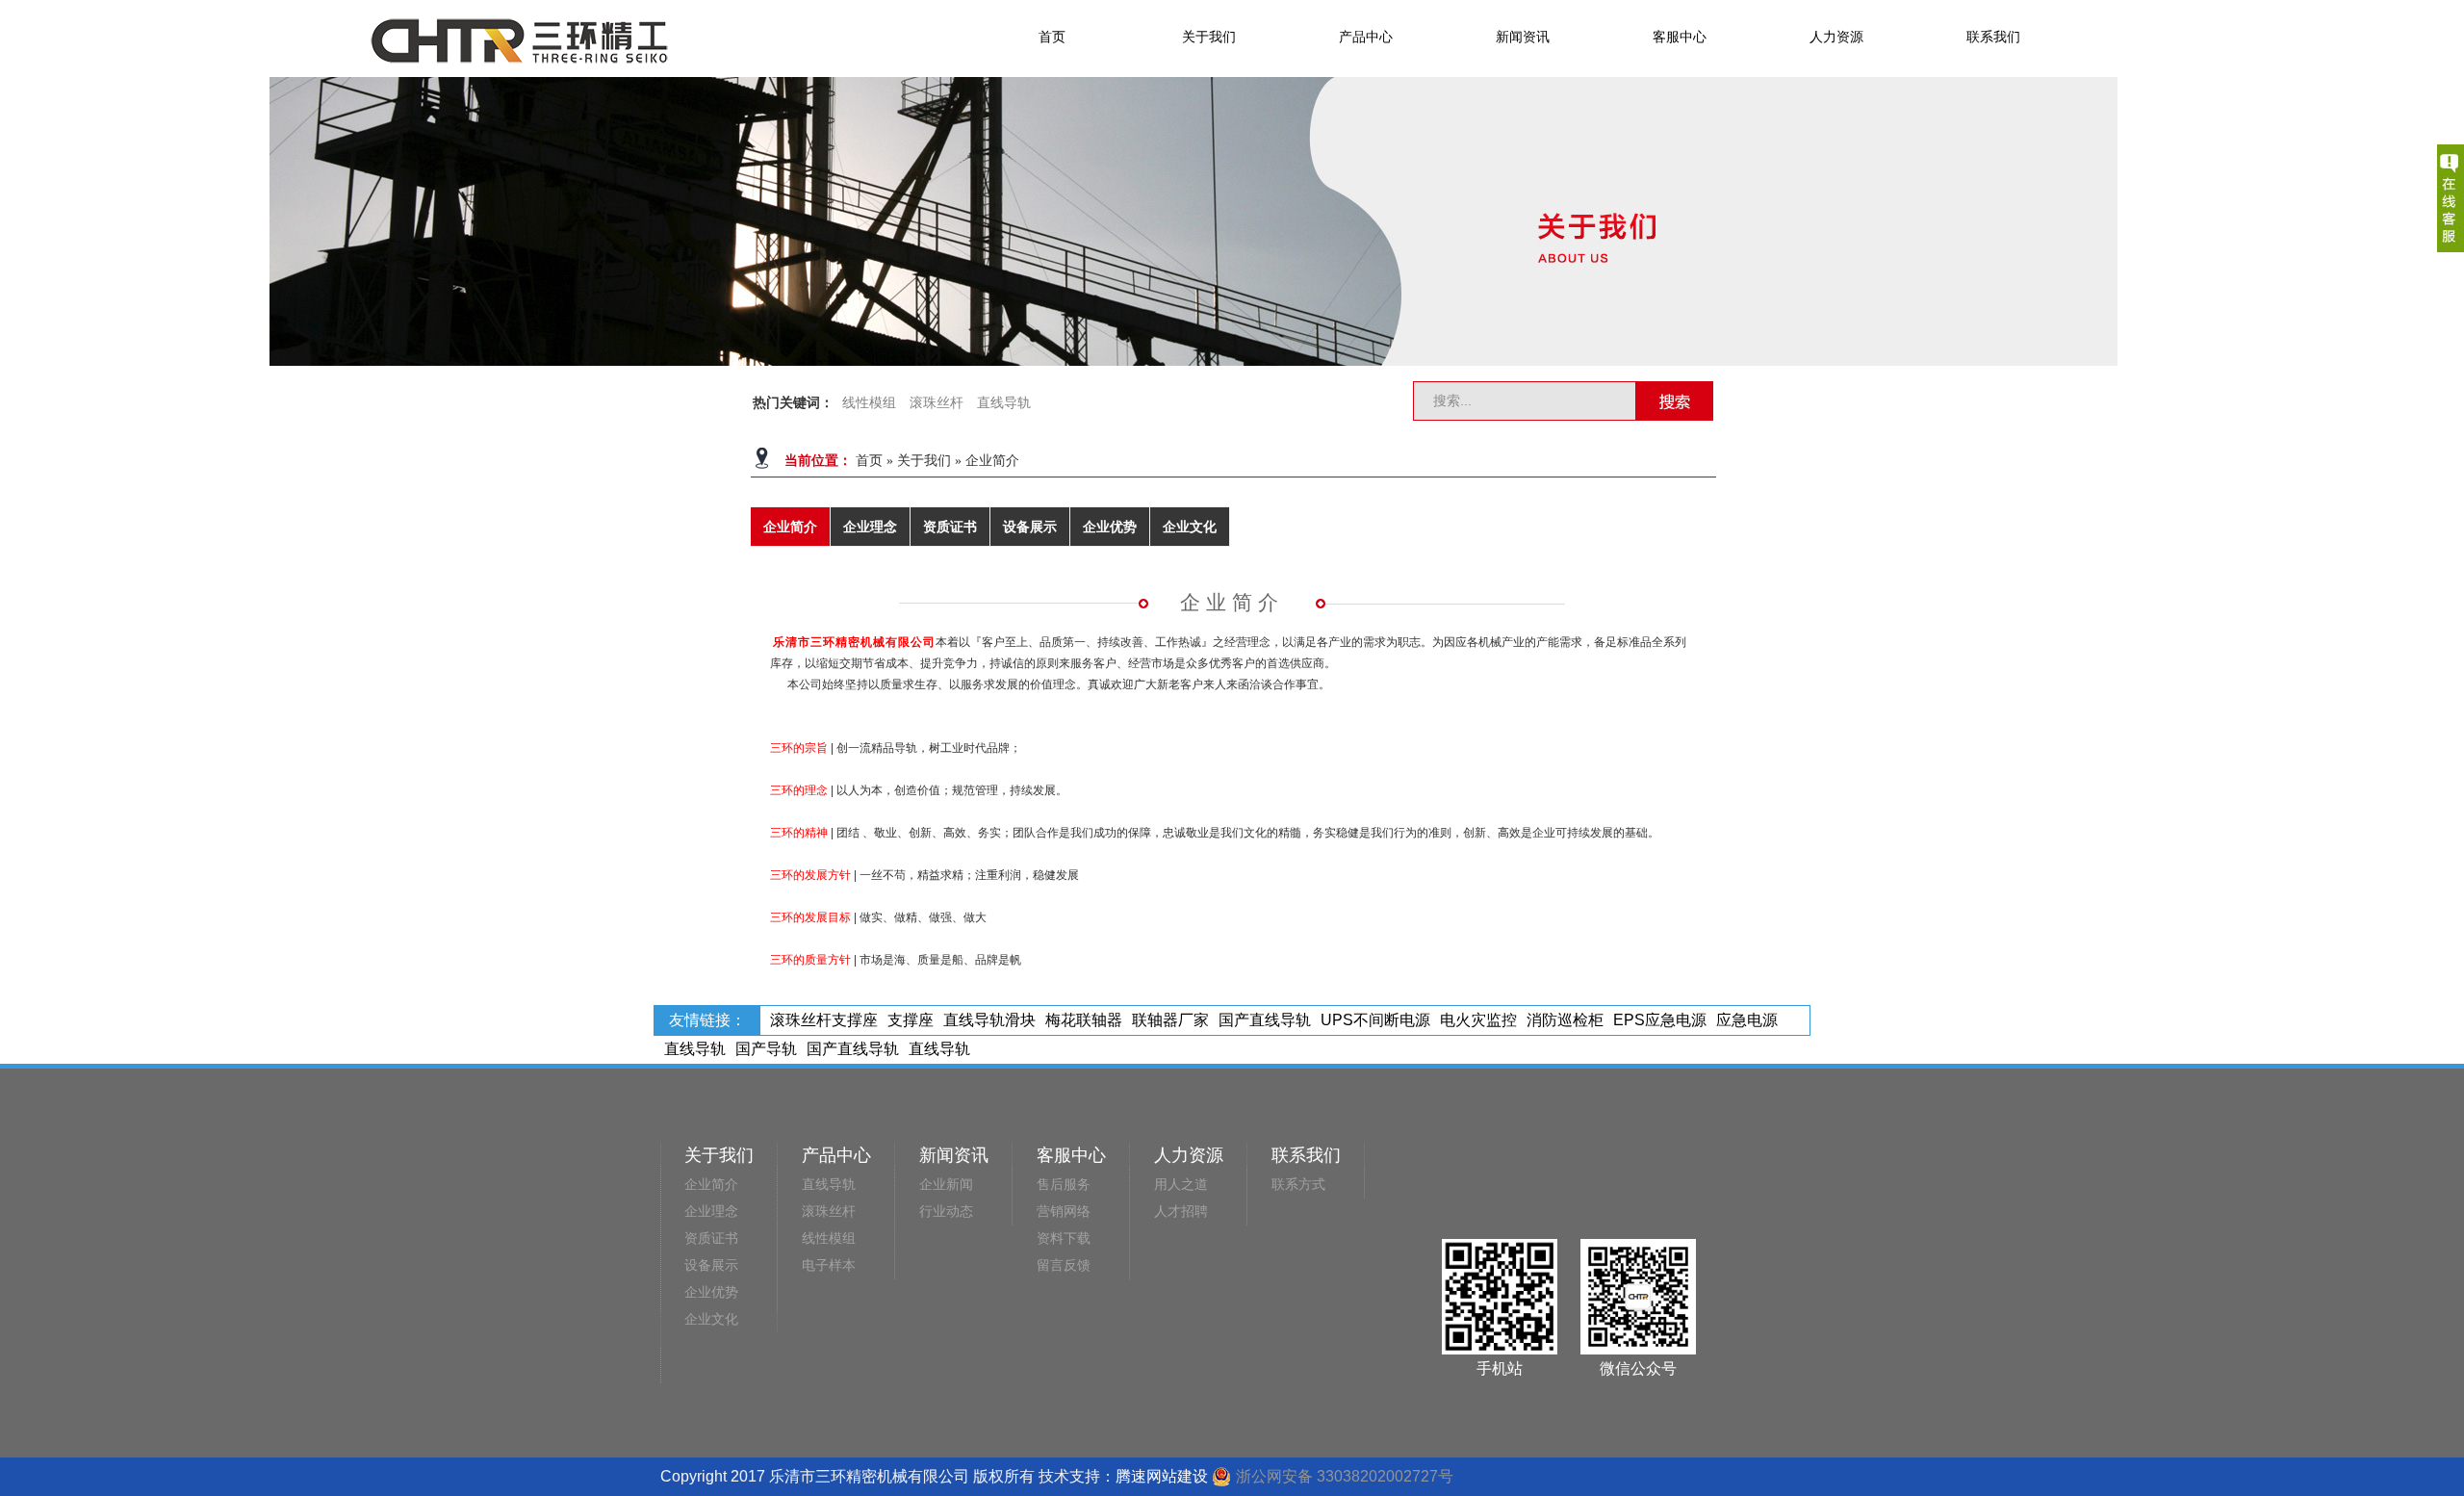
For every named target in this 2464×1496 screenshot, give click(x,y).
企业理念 (870, 527)
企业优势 (1110, 527)
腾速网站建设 (1162, 1476)
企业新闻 (946, 1185)
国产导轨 (766, 1049)
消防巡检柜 (1565, 1020)
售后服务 (1064, 1185)
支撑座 (911, 1020)
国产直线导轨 (1265, 1020)
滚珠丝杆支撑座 (824, 1020)
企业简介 (992, 461)
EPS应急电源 (1660, 1020)
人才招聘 (1181, 1212)
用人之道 (1181, 1185)
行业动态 (946, 1212)
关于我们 (1209, 37)
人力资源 (1836, 37)
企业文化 (1190, 527)
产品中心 (1366, 37)
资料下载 (1064, 1238)
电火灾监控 (1478, 1020)
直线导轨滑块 (989, 1020)
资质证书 (950, 527)
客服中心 (1680, 37)
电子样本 (829, 1265)
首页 (1052, 37)
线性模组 (869, 403)
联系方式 (1298, 1185)
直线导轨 (1004, 403)
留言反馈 (1064, 1265)
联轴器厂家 (1170, 1020)
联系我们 (1993, 37)
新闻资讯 (1523, 37)
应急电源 (1747, 1020)
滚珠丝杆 (937, 403)
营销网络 (1064, 1212)
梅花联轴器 (1084, 1020)
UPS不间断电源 (1375, 1020)
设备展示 (1030, 527)
